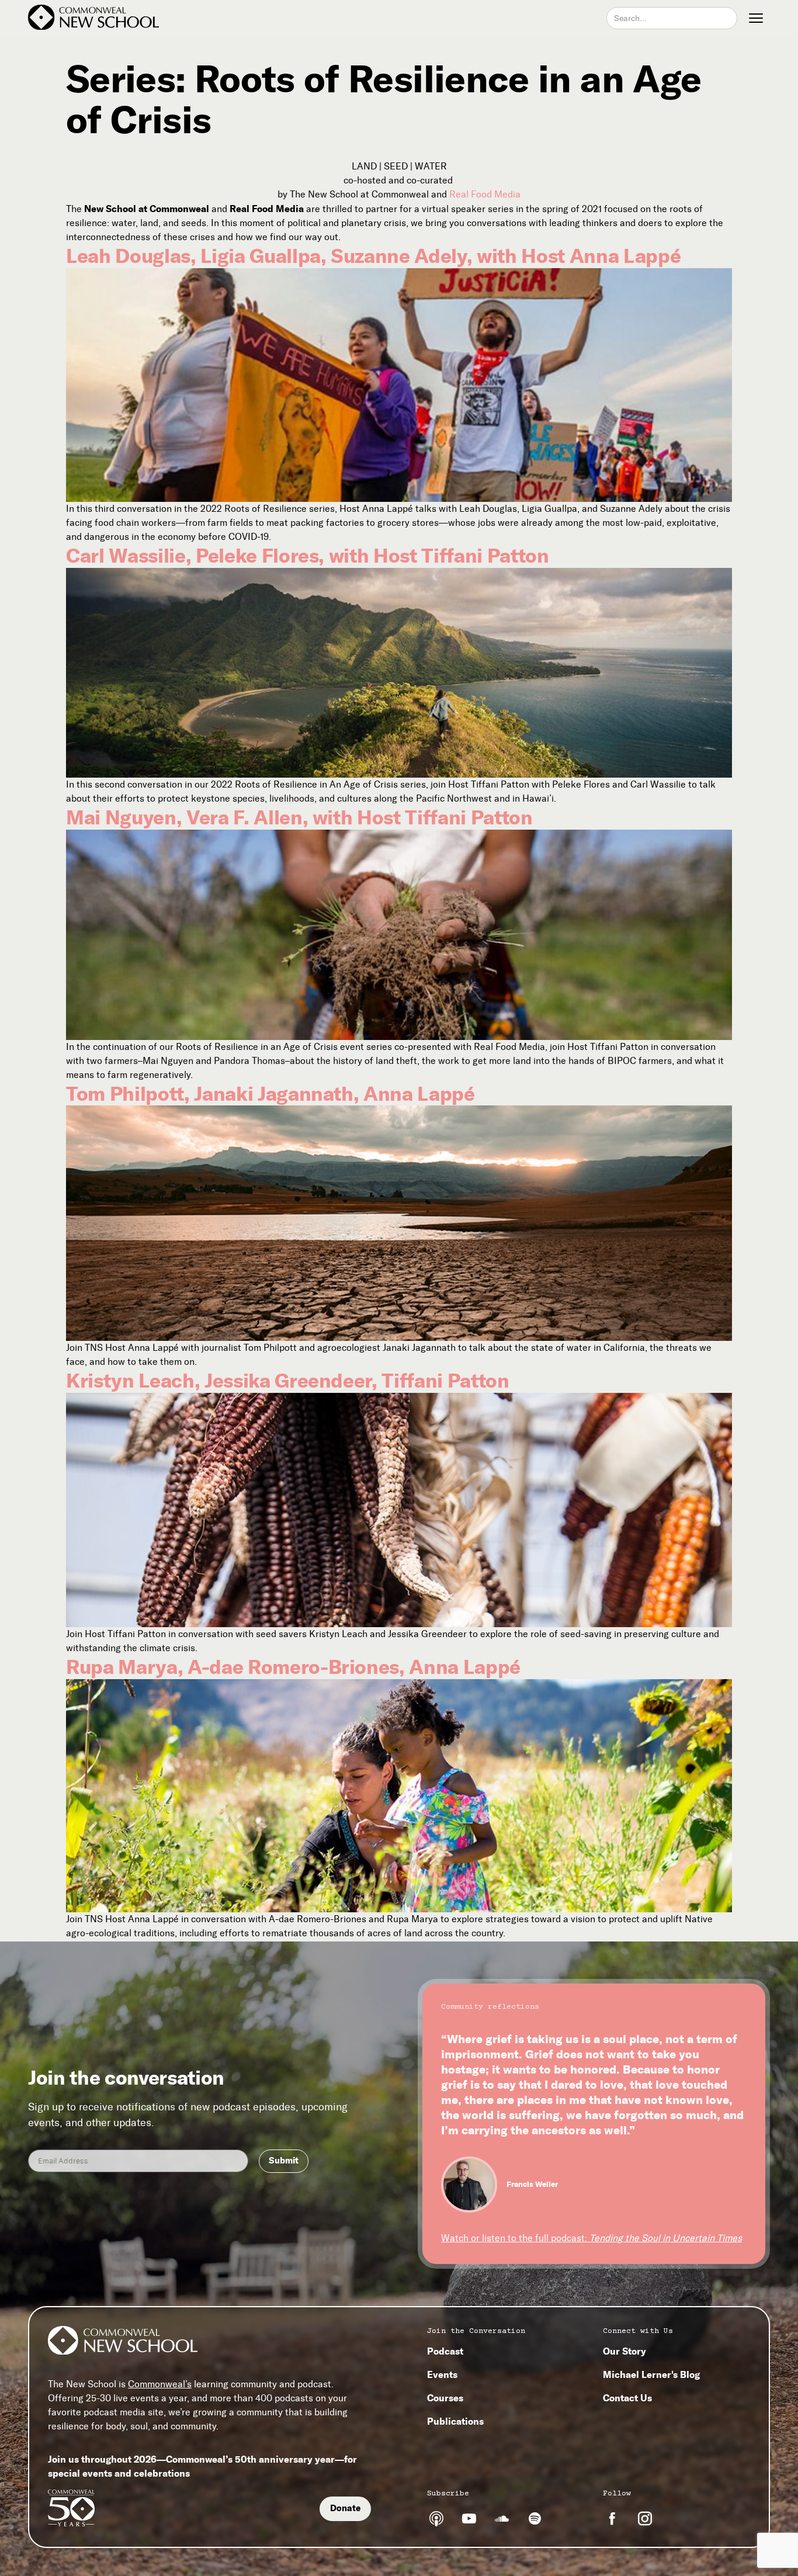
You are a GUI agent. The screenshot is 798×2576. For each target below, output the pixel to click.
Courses (445, 2398)
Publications (455, 2421)
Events (442, 2374)
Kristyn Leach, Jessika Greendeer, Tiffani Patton (288, 1381)
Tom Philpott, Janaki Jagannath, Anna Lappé (270, 1094)
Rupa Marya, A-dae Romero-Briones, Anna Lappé (293, 1667)
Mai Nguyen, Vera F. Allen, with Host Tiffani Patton (299, 817)
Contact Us (627, 2398)
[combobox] (672, 18)
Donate (345, 2508)
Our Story (624, 2351)
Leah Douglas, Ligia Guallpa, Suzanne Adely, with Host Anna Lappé (373, 256)
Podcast (445, 2351)
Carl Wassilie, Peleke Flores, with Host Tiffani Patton (308, 556)
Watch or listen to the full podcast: (591, 2238)
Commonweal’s (160, 2384)
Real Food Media (485, 194)
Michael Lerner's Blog (651, 2374)
